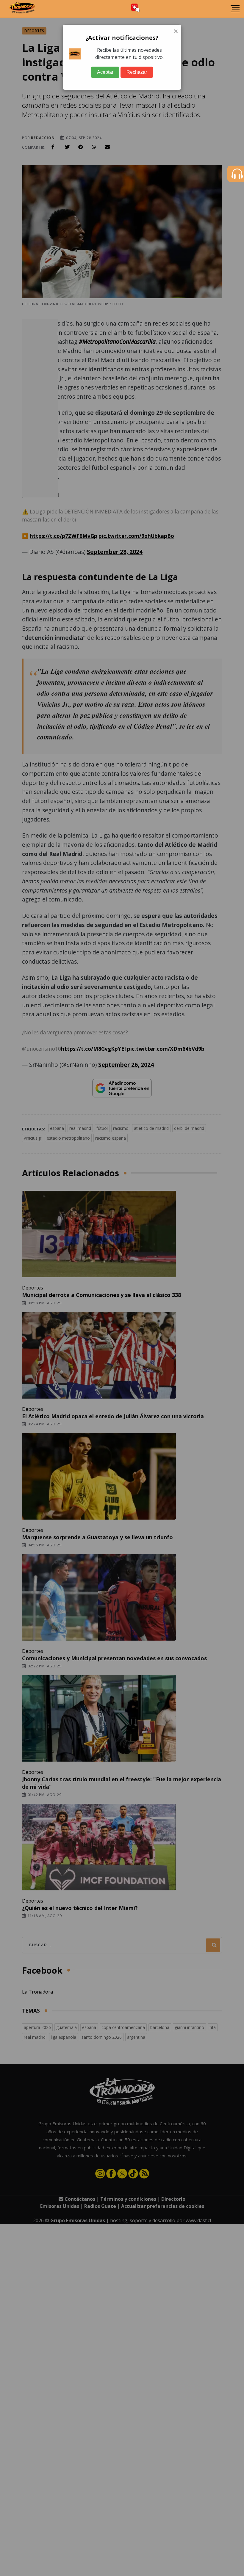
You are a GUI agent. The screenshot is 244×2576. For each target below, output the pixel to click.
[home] (22, 9)
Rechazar (137, 72)
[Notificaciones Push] (135, 9)
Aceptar (105, 72)
